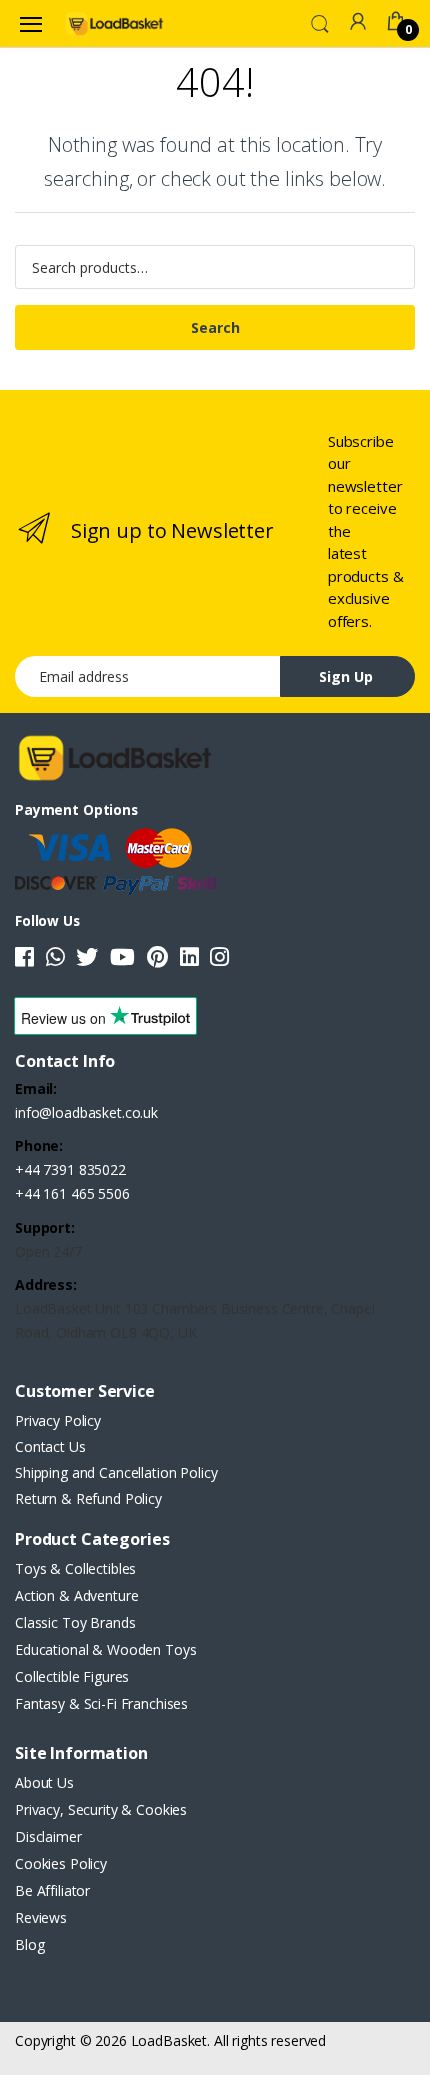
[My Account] (358, 21)
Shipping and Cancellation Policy (116, 1472)
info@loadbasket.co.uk (86, 1112)
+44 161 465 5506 (72, 1193)
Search (215, 327)
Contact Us (50, 1446)
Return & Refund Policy (88, 1498)
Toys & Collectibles (75, 1568)
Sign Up (346, 676)
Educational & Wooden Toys (105, 1649)
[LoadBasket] (114, 23)
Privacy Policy (58, 1420)
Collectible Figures (72, 1676)
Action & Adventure (76, 1595)
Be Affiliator (52, 1890)
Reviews (41, 1917)
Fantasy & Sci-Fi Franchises (101, 1703)
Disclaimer (48, 1836)
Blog (29, 1944)
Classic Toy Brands (75, 1622)
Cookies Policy (61, 1863)
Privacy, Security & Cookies (101, 1809)
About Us (44, 1782)
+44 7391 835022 (70, 1169)
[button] (320, 22)
